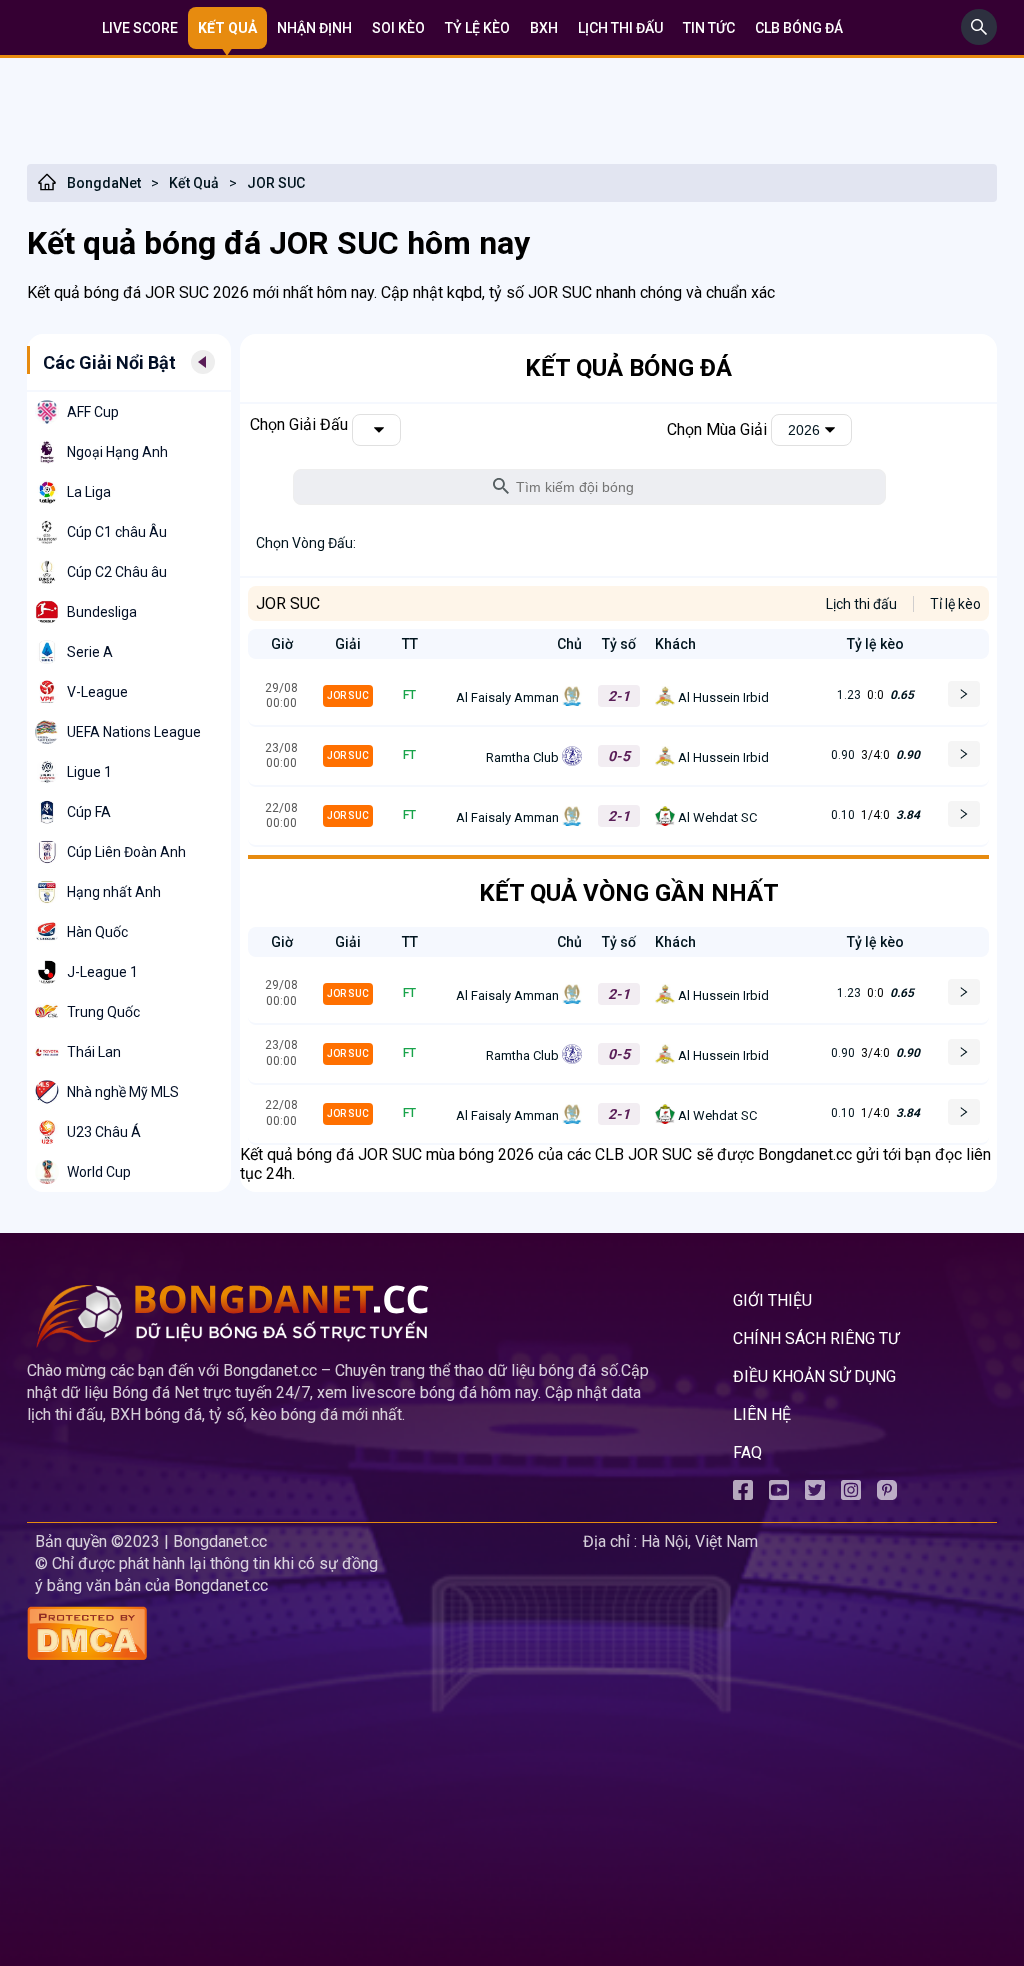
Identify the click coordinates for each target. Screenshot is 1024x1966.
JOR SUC (276, 183)
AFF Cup (93, 412)
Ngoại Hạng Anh (117, 452)
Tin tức (709, 28)
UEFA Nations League (134, 732)
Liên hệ (762, 1414)
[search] (979, 39)
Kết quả (227, 28)
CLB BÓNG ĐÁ (799, 28)
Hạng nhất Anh (114, 892)
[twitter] (815, 1494)
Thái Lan (94, 1052)
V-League (97, 692)
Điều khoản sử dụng (814, 1376)
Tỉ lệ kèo (955, 604)
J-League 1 (102, 972)
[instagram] (851, 1494)
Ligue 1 (89, 772)
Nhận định (314, 28)
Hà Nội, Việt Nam (699, 1541)
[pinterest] (887, 1494)
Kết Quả (194, 183)
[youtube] (779, 1494)
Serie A (90, 652)
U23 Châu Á (104, 1132)
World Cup (99, 1172)
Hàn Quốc (97, 932)
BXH (544, 28)
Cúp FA (89, 812)
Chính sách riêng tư (816, 1338)
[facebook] (743, 1494)
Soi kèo (398, 28)
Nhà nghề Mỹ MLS (123, 1092)
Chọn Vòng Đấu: (306, 543)
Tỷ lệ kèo (477, 28)
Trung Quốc (103, 1012)
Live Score (140, 28)
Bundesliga (102, 612)
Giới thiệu (772, 1300)
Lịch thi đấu (620, 28)
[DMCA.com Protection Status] (301, 1635)
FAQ (747, 1452)
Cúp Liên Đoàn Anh (126, 852)
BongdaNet (104, 183)
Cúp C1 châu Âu (117, 532)
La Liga (89, 492)
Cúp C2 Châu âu (117, 572)
